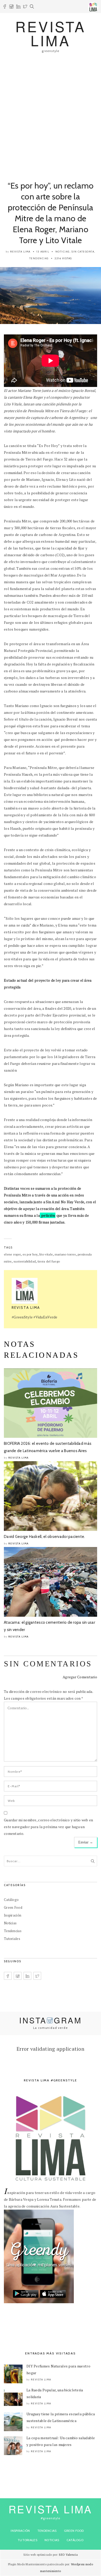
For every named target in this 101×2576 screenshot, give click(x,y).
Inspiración (13, 1915)
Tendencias (39, 258)
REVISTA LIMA (51, 33)
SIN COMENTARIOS (48, 1664)
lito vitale (46, 1254)
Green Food (13, 1907)
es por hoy (30, 1254)
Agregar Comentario (80, 1677)
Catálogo (11, 1900)
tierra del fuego (49, 1261)
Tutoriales (12, 1939)
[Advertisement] (51, 114)
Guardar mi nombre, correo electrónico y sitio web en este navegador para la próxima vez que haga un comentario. (49, 1827)
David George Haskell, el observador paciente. (45, 1537)
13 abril (43, 252)
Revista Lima (20, 252)
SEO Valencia (68, 2555)
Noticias (63, 252)
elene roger (12, 1254)
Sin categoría (83, 252)
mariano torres (65, 1254)
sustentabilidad (25, 1261)
